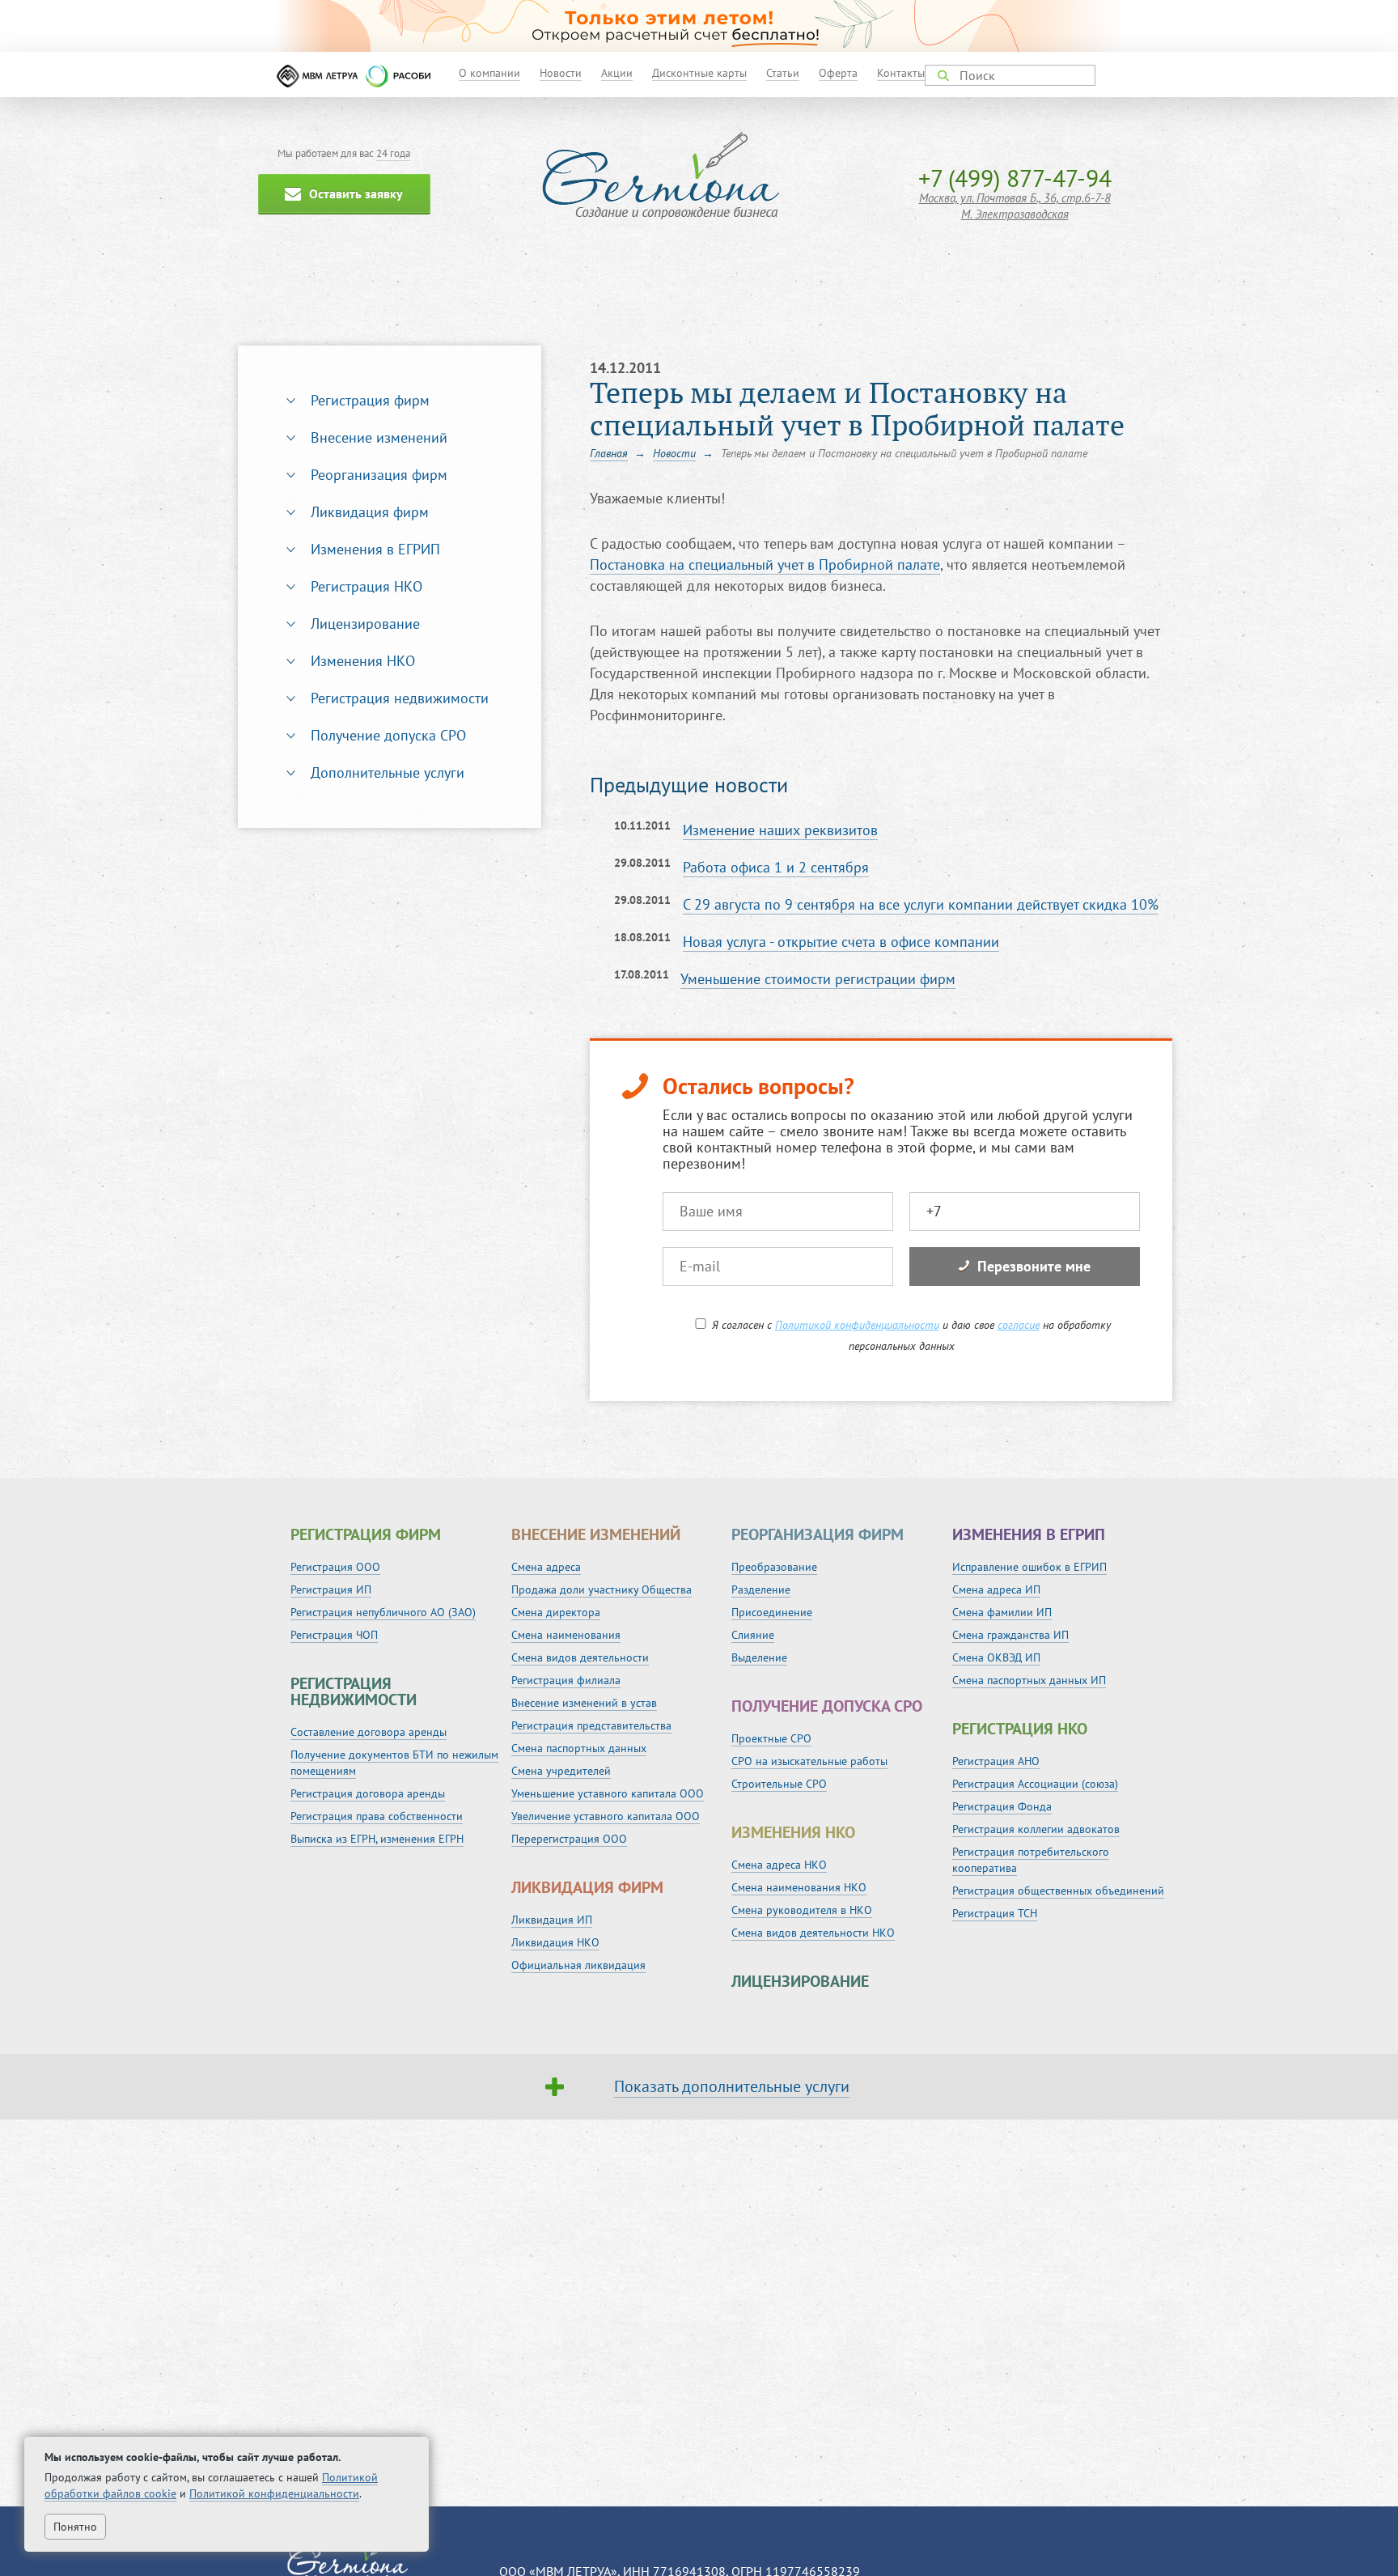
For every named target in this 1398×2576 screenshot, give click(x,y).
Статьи (783, 73)
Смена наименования (566, 1635)
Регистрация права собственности (377, 1816)
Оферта (838, 73)
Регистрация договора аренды (368, 1793)
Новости (561, 73)
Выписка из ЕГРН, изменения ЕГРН (377, 1839)
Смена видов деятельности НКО (813, 1933)
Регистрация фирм (370, 400)
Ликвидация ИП (552, 1920)
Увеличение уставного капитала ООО (606, 1816)
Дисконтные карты (699, 73)
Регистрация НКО (366, 586)
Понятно (75, 2527)
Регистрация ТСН (995, 1913)
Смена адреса (546, 1567)
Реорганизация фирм (379, 475)
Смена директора (556, 1612)
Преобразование (774, 1567)
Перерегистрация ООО (569, 1839)
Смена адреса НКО (779, 1865)
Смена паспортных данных (579, 1748)
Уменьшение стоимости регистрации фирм (818, 979)
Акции (617, 73)
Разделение (761, 1589)
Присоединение (772, 1612)
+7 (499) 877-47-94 (1015, 178)
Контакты (901, 73)
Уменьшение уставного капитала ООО (608, 1793)
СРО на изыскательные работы (809, 1761)
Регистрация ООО (335, 1567)
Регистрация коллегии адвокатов (1036, 1829)
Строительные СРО (779, 1784)
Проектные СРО (771, 1738)
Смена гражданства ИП (1010, 1635)
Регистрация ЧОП (334, 1635)
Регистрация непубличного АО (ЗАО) (383, 1612)
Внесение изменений (379, 437)
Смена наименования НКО (799, 1887)
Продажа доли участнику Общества (602, 1589)
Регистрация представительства (591, 1725)
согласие (1019, 1325)
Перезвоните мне (1034, 1266)
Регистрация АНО (996, 1761)
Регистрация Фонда (1002, 1806)
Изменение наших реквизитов (780, 830)
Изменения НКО (363, 661)
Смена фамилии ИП (1002, 1612)
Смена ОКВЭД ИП (996, 1657)
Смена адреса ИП (996, 1589)
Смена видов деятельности (580, 1657)
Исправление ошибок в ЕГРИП (1029, 1567)
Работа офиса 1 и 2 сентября (776, 867)
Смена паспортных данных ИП (1029, 1680)
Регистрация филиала (566, 1680)
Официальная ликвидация (578, 1965)
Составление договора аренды (369, 1732)
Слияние (753, 1635)
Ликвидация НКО (555, 1942)
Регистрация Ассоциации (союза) (1035, 1784)
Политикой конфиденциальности (857, 1325)
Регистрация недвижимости (400, 698)
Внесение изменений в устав (584, 1703)
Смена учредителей (561, 1771)
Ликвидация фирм (370, 512)
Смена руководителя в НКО (802, 1910)
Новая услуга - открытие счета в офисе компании (841, 942)
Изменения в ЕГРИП (375, 549)
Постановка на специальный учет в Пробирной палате (765, 564)
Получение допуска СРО (388, 735)
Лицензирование (365, 624)
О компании (489, 73)
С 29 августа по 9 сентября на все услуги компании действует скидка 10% (921, 904)
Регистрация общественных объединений (1058, 1891)
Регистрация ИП (331, 1589)
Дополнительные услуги (388, 772)
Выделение (759, 1657)
